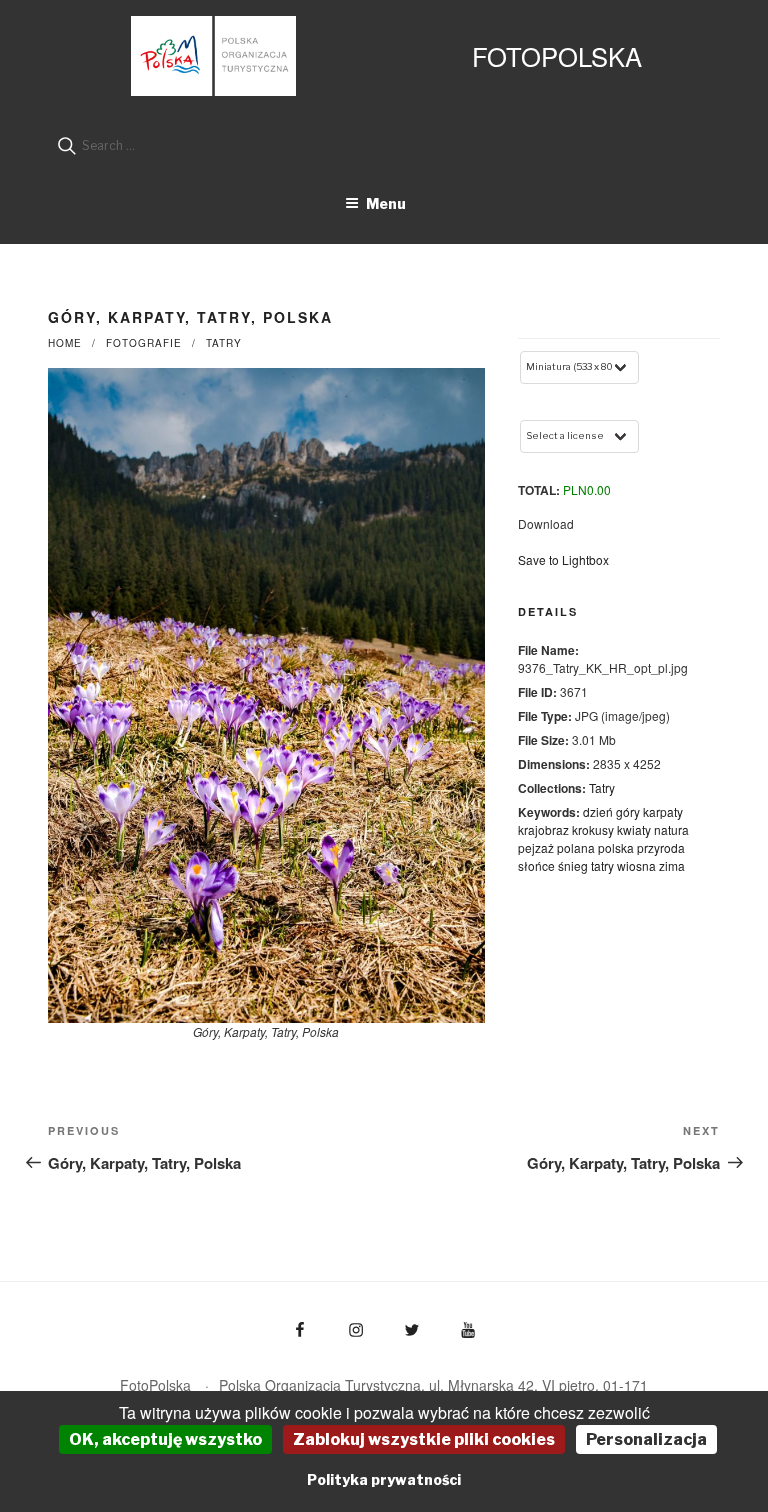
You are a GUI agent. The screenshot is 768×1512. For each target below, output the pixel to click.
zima (672, 865)
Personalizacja (646, 1439)
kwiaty (634, 829)
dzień (598, 811)
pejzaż (536, 847)
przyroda (661, 847)
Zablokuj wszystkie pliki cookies (424, 1439)
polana (576, 847)
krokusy (593, 829)
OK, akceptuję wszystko (165, 1439)
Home (65, 343)
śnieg (573, 865)
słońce (536, 865)
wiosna (636, 865)
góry (628, 811)
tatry (602, 865)
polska (616, 847)
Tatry (224, 343)
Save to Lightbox (563, 559)
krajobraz (543, 829)
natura (671, 829)
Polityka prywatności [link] (384, 1479)
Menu (386, 203)
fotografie (144, 343)
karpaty (663, 811)
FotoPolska (557, 56)
